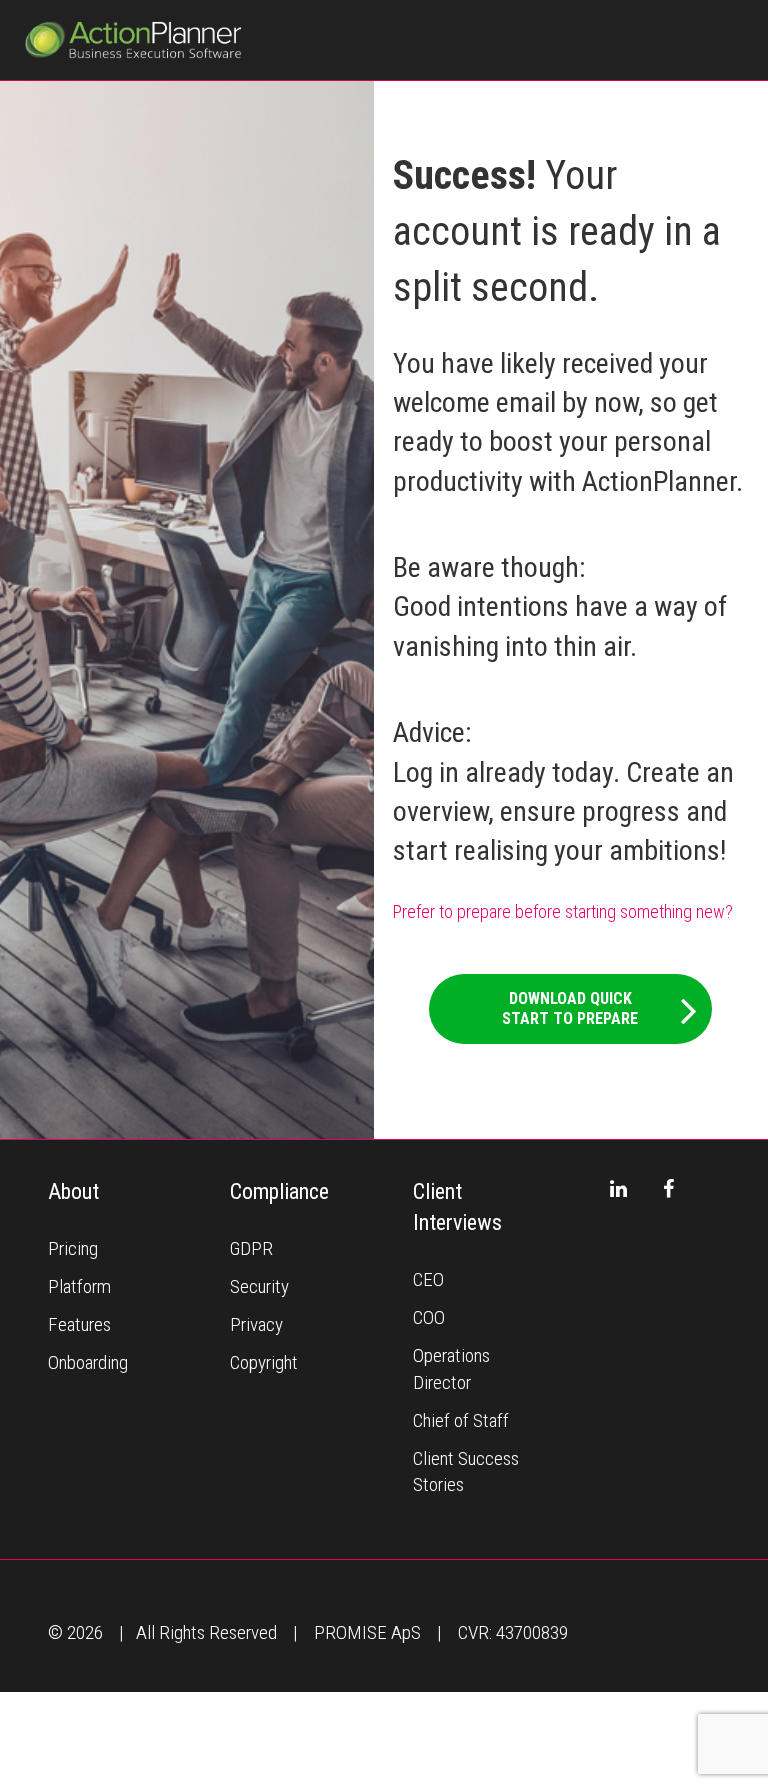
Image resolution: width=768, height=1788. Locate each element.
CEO (428, 1279)
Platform (79, 1286)
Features (79, 1324)
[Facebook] (668, 1189)
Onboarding (88, 1362)
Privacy (256, 1324)
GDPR (251, 1248)
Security (259, 1286)
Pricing (73, 1248)
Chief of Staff (461, 1420)
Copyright (264, 1362)
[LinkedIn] (618, 1189)
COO (429, 1317)
